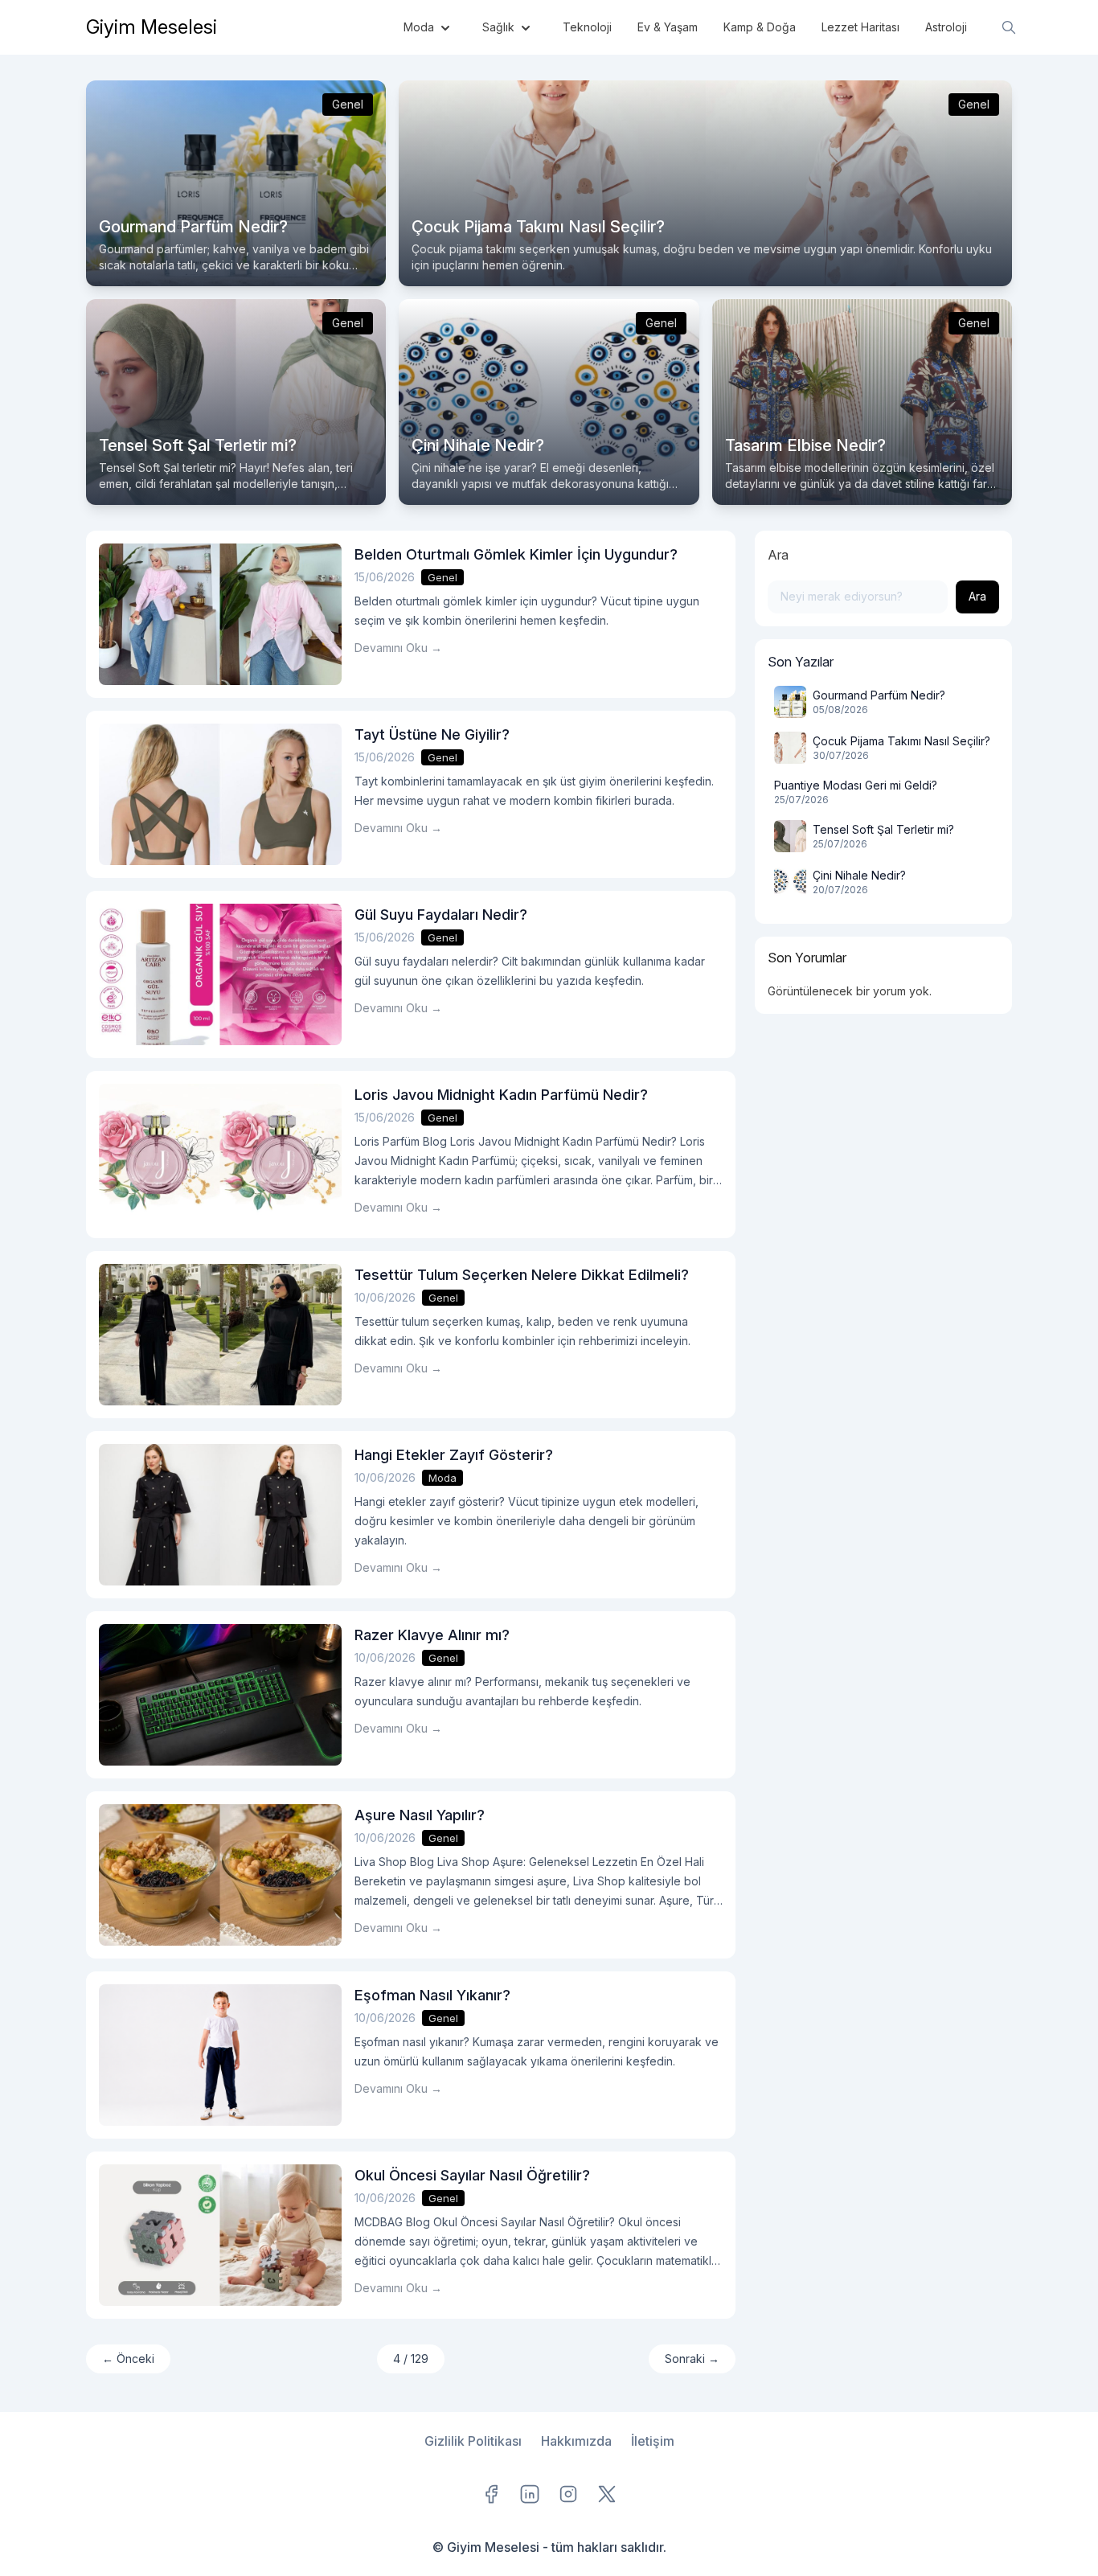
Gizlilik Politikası (473, 2441)
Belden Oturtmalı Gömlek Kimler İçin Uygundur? (516, 554)
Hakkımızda (576, 2441)
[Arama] (1009, 27)
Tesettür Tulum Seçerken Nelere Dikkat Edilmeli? (522, 1275)
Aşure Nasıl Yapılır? (420, 1815)
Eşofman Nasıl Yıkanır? (432, 1995)
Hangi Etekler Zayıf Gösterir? (454, 1455)
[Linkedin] (530, 2494)
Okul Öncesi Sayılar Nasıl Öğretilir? (472, 2175)
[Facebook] (491, 2494)
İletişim (653, 2441)
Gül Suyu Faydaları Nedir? (441, 915)
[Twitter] (607, 2494)
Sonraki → (692, 2359)
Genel (348, 104)
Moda (442, 1478)
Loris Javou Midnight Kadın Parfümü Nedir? (501, 1095)
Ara (778, 555)
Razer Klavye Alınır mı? (432, 1635)
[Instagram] (568, 2494)
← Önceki (128, 2359)
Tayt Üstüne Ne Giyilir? (432, 734)
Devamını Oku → (398, 648)
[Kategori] (236, 183)
